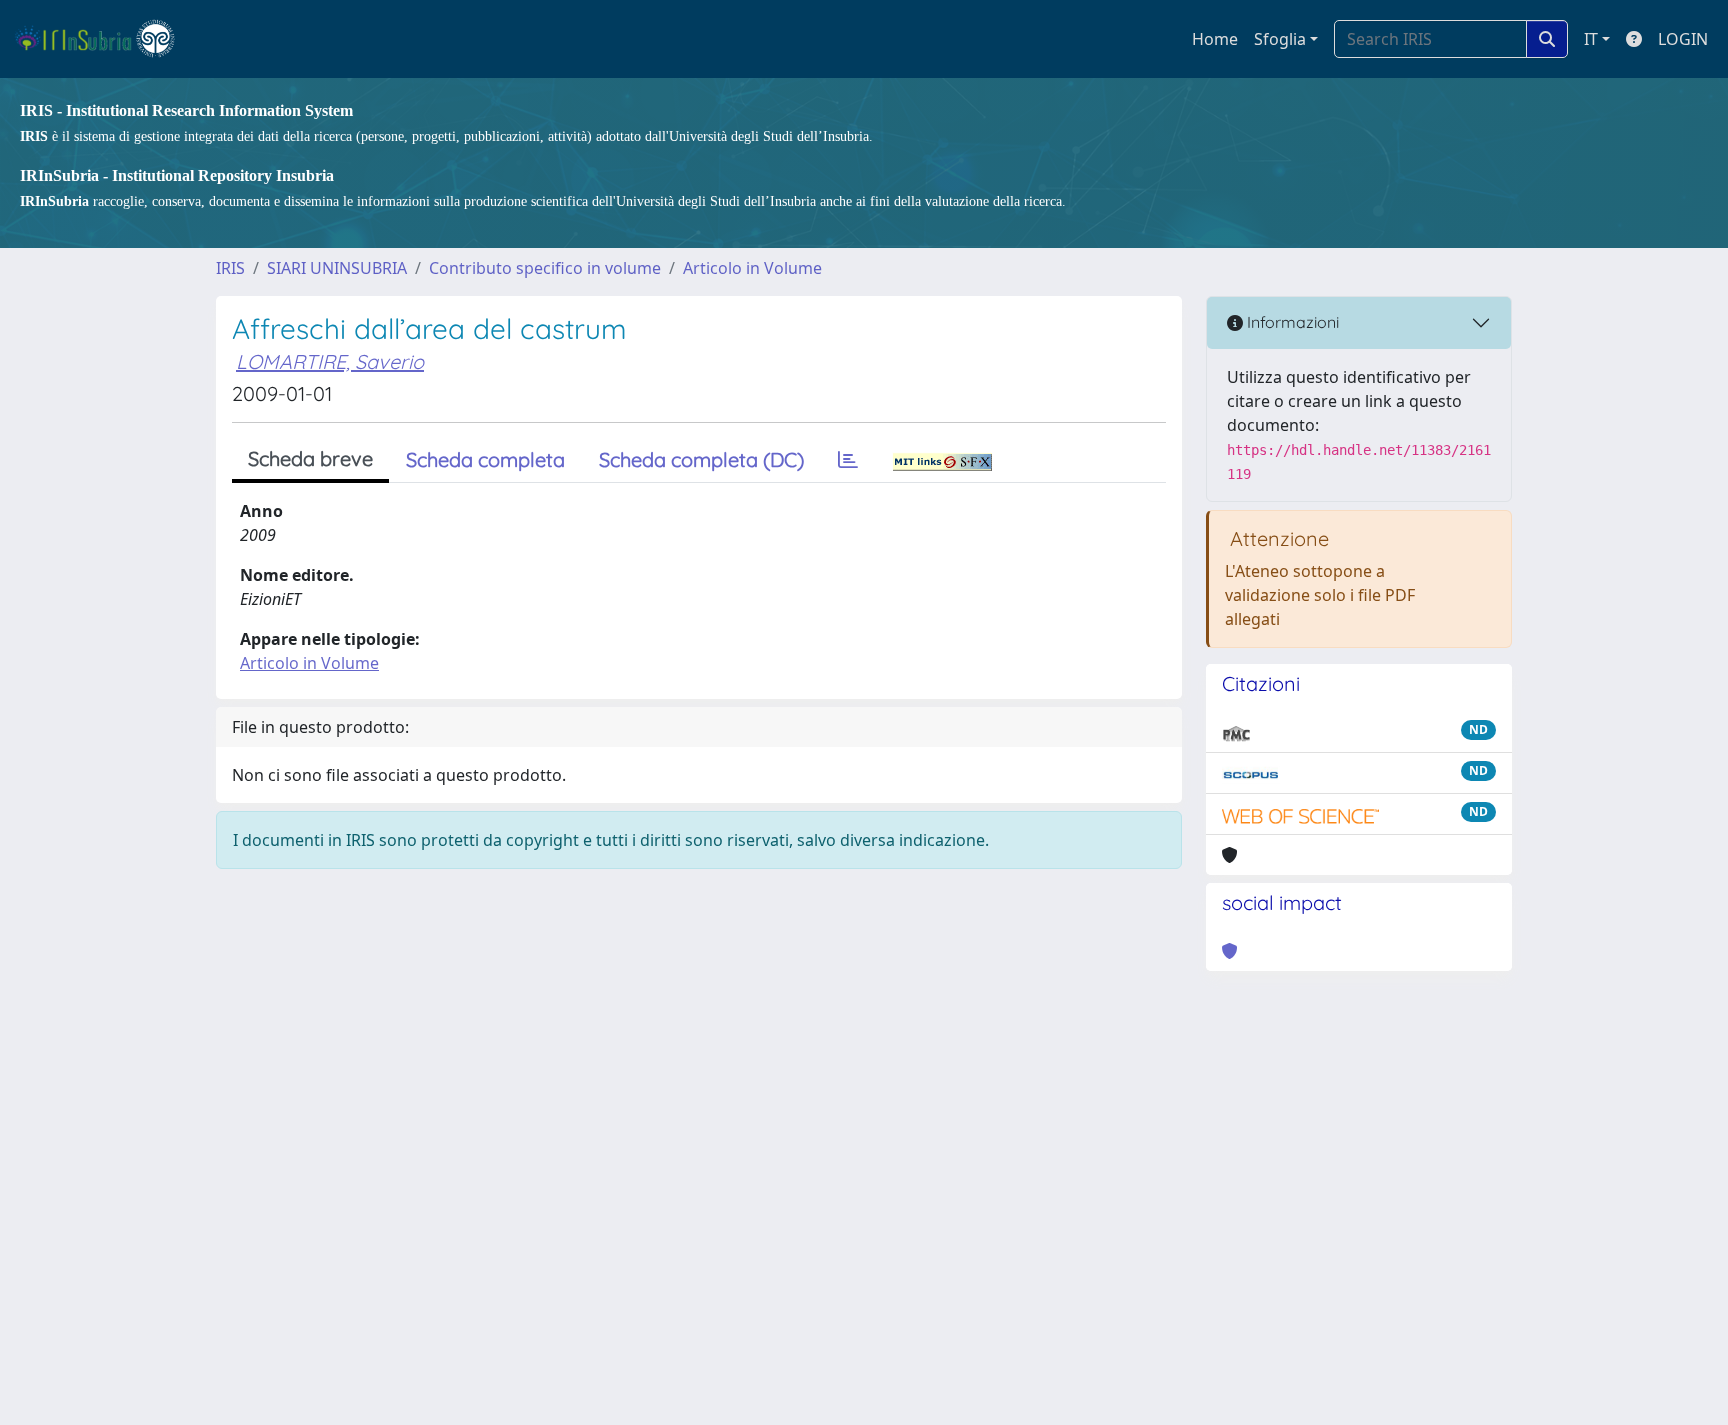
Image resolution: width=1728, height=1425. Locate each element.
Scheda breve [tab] (310, 458)
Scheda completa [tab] (485, 459)
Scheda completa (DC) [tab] (701, 459)
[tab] (848, 460)
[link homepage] (103, 39)
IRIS (230, 268)
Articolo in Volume (752, 268)
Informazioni (1291, 322)
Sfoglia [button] (1280, 39)
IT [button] (1591, 39)
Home (1215, 39)
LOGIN (1683, 39)
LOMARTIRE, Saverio (330, 361)
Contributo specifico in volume (545, 268)
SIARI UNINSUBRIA (337, 268)
